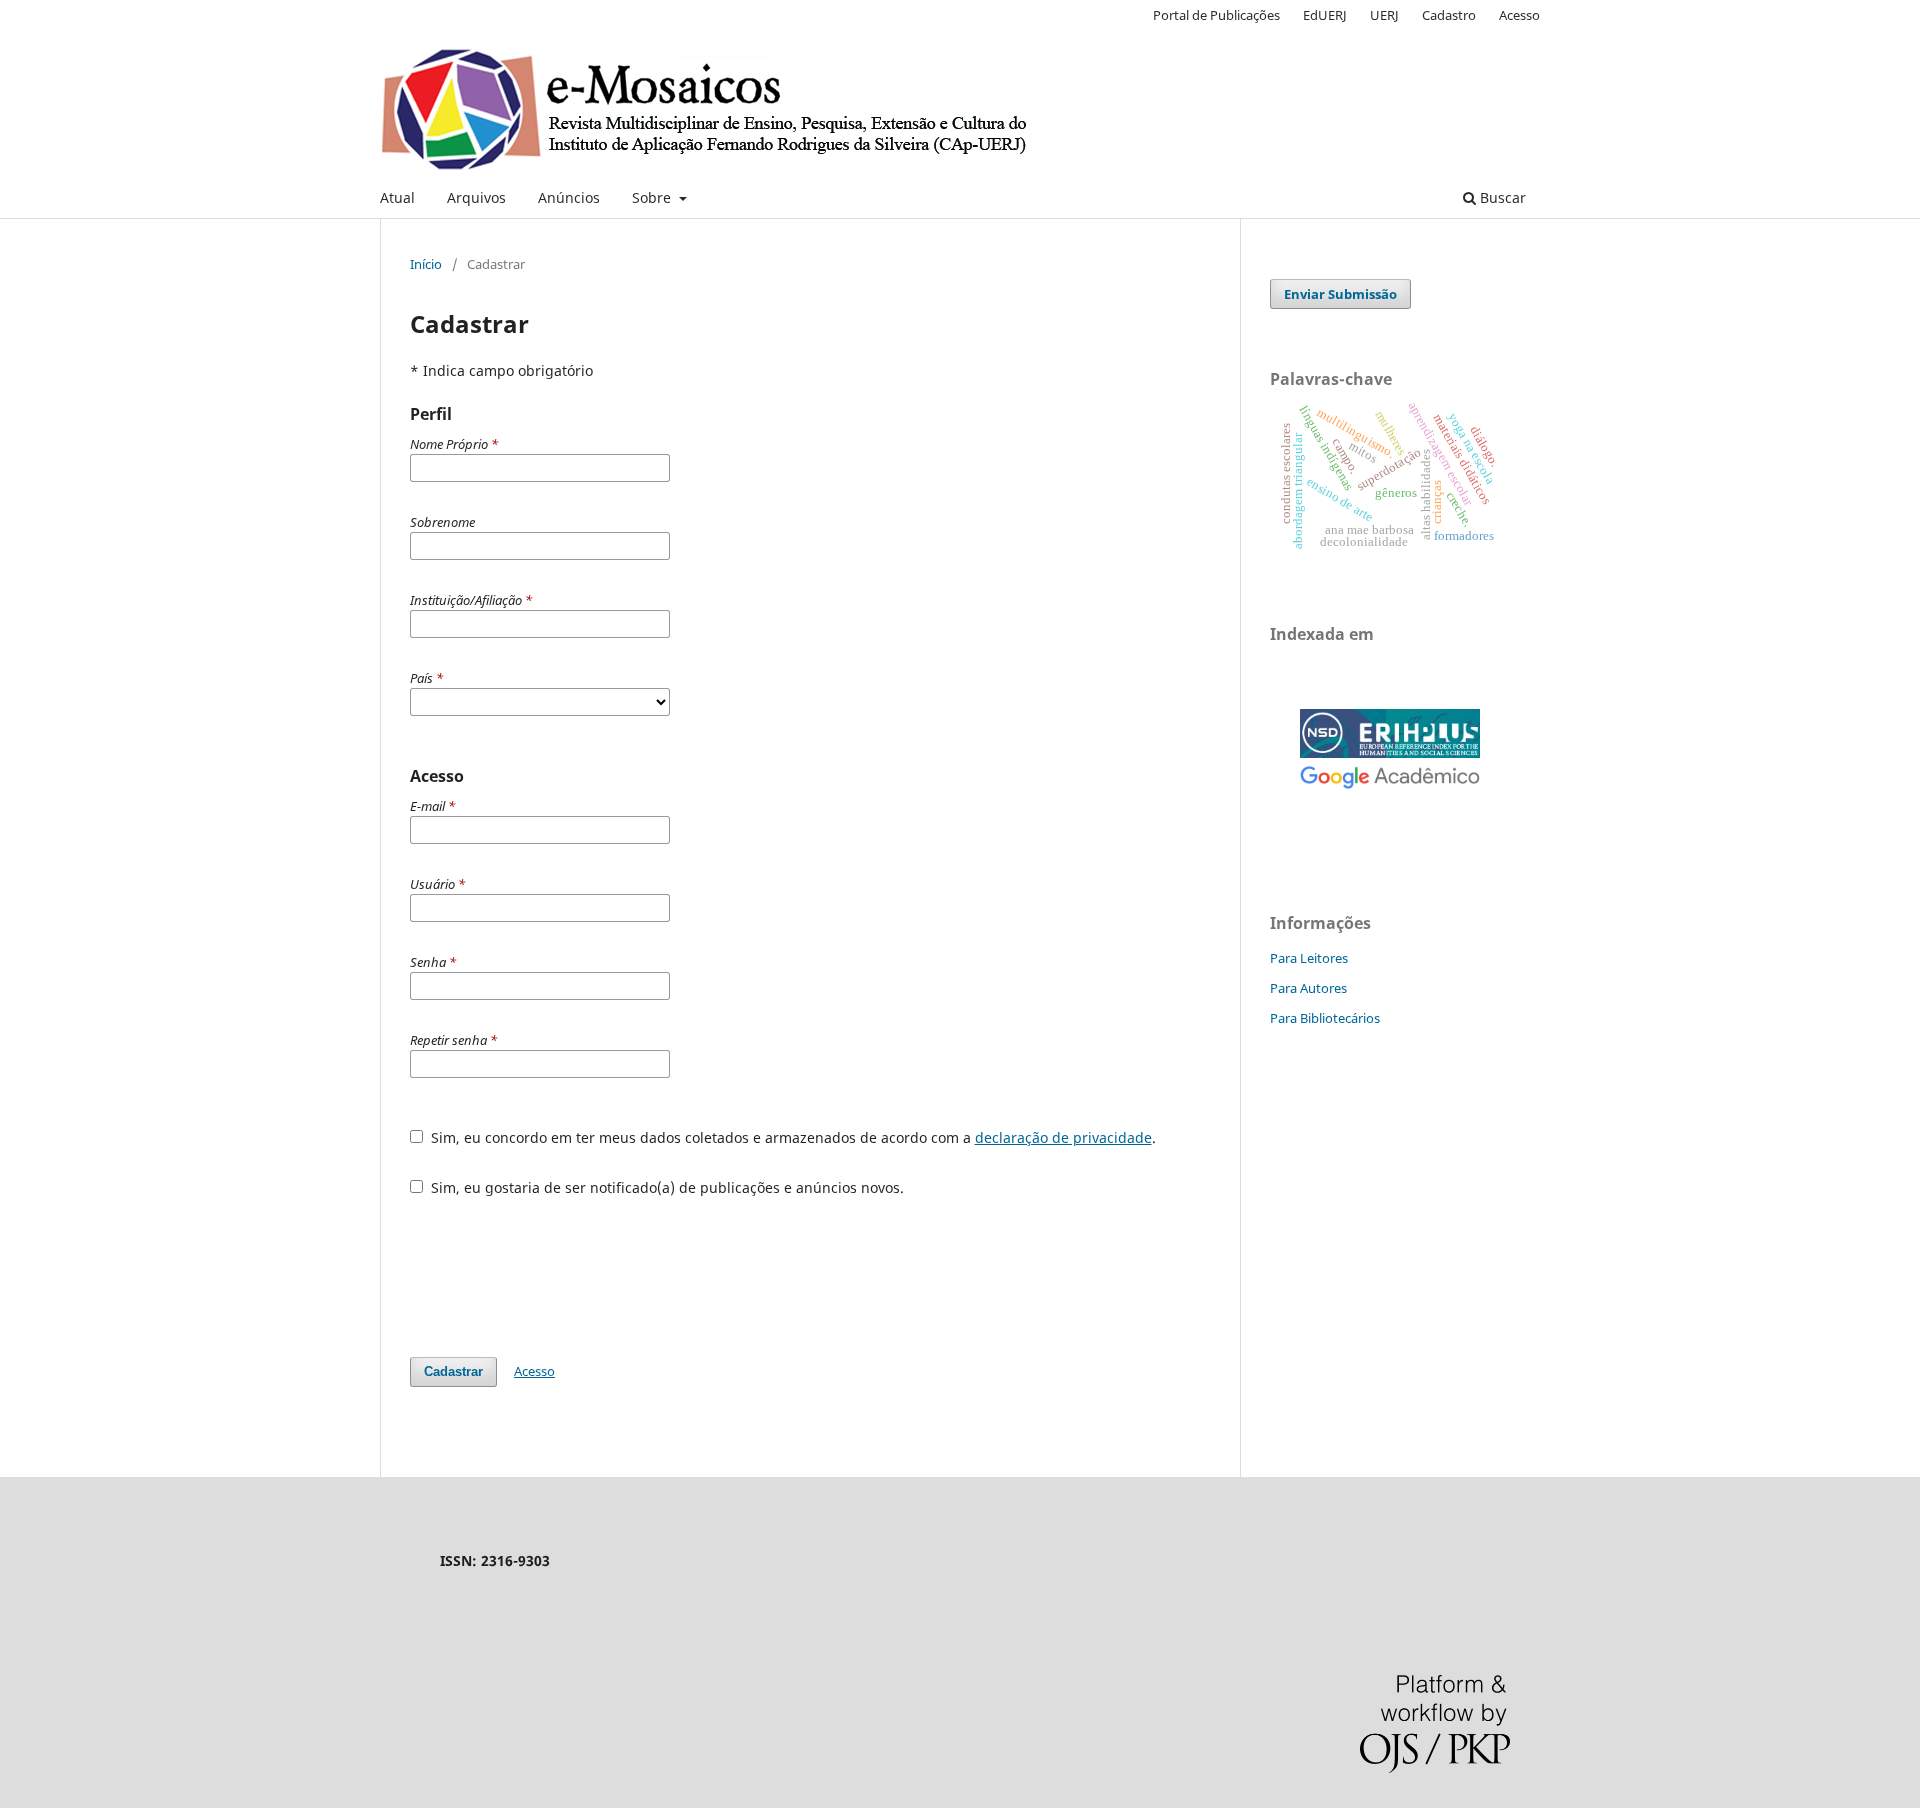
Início (426, 264)
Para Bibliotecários (1325, 1018)
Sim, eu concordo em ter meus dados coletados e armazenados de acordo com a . (791, 1137)
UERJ (1384, 15)
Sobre (653, 197)
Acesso (1519, 15)
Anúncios (569, 197)
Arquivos (476, 197)
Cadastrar (453, 1371)
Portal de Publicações (1216, 15)
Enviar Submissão (1340, 294)
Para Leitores (1309, 958)
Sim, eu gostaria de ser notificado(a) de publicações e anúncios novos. (665, 1187)
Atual (397, 197)
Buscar (1501, 197)
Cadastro (1449, 15)
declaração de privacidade (1063, 1137)
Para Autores (1308, 988)
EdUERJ (1325, 15)
